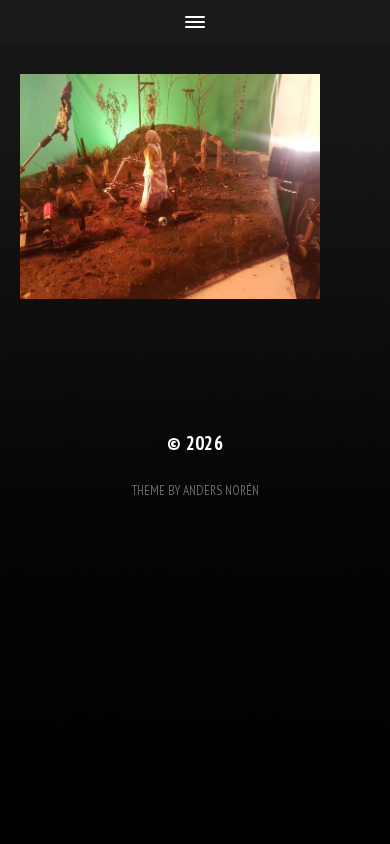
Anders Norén (221, 490)
